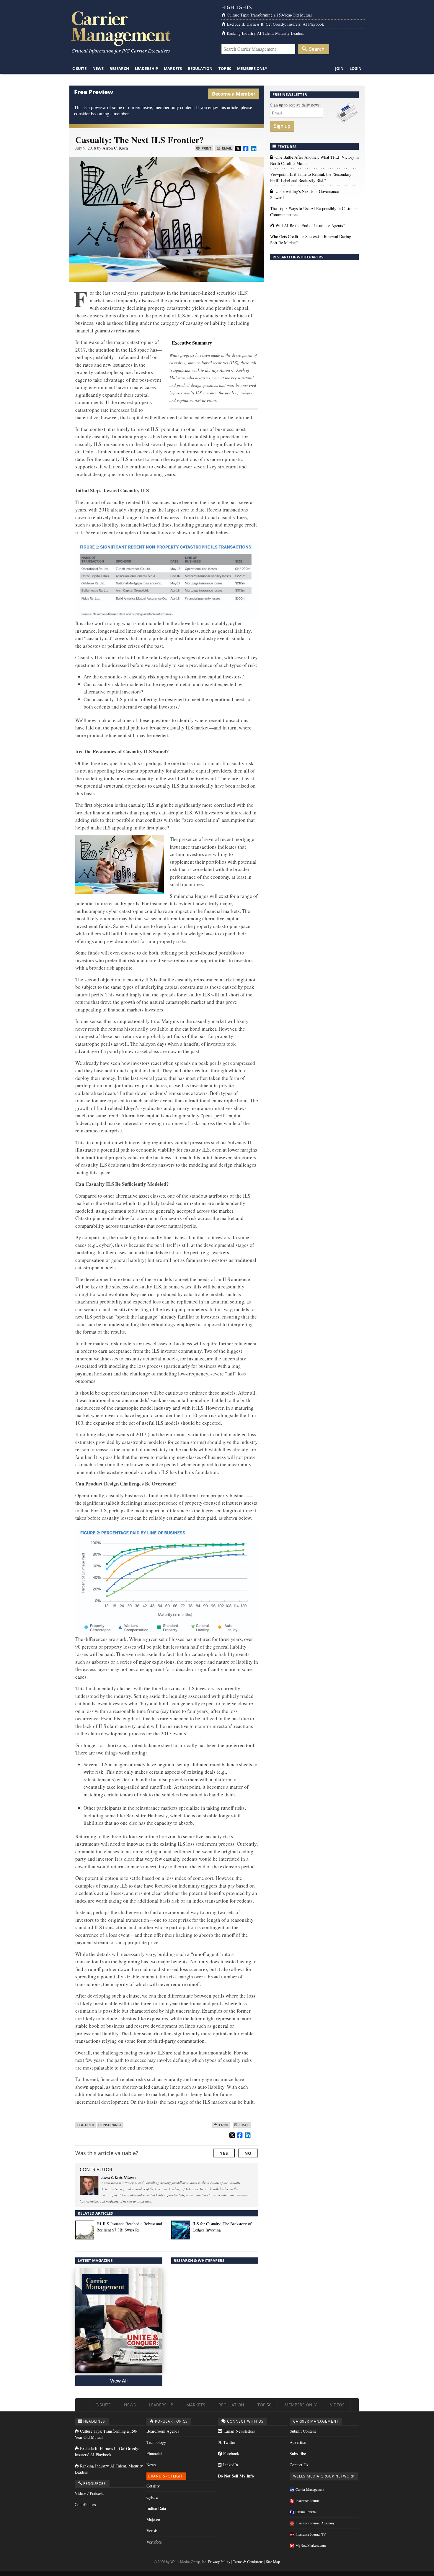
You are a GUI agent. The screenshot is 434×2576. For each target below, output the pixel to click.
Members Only (252, 68)
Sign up (282, 126)
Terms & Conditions (248, 2562)
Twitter (229, 2442)
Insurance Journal (308, 2500)
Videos (337, 2405)
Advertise (298, 2442)
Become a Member (234, 94)
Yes (224, 2153)
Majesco (153, 2520)
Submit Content (303, 2431)
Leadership (146, 68)
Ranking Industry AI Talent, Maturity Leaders (265, 33)
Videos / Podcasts (89, 2493)
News (98, 68)
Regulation (200, 68)
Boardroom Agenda (163, 2431)
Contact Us (299, 2465)
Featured (85, 2125)
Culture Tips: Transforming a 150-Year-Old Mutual (269, 15)
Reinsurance (110, 2125)
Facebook (231, 2453)
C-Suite (79, 68)
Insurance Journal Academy (315, 2523)
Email (227, 148)
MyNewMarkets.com (311, 2545)
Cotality (153, 2486)
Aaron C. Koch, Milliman (119, 2177)
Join (339, 68)
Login (356, 68)
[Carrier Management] (141, 28)
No (248, 2153)
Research (119, 68)
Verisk (152, 2531)
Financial (154, 2453)
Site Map (273, 2562)
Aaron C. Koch (115, 148)
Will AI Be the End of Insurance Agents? (310, 226)
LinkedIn (230, 2465)
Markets (173, 68)
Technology (156, 2442)
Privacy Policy (219, 2562)
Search (316, 49)
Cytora (152, 2497)
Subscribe (298, 2453)
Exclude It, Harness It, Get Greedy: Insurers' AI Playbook (275, 24)
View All (119, 2381)
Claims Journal (306, 2512)
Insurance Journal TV (311, 2534)
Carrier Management (310, 2489)
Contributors (85, 2504)
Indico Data (156, 2508)
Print (206, 148)
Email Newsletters (239, 2431)
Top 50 (225, 68)
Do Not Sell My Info (236, 2476)
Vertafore (154, 2542)
